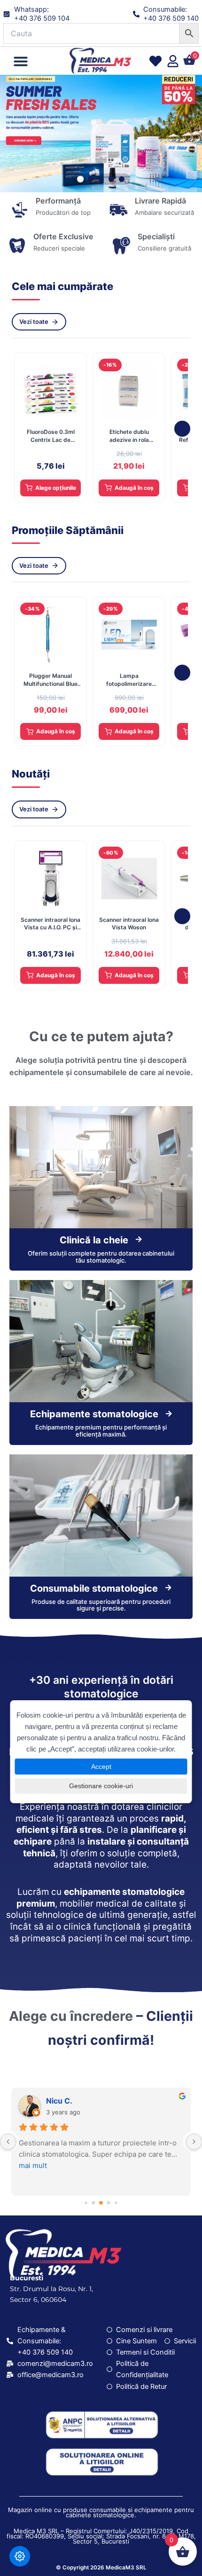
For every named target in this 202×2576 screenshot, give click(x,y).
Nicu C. (59, 2101)
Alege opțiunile (56, 488)
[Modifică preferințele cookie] (20, 2556)
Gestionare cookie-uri (101, 1786)
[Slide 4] (111, 179)
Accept (101, 1767)
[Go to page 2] (101, 2203)
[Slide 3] (101, 179)
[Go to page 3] (109, 2203)
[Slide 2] (91, 179)
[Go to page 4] (116, 2203)
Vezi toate (34, 322)
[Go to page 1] (94, 2203)
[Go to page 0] (86, 2203)
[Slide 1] (80, 179)
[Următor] (182, 429)
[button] (21, 61)
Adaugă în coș (134, 488)
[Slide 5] (122, 179)
